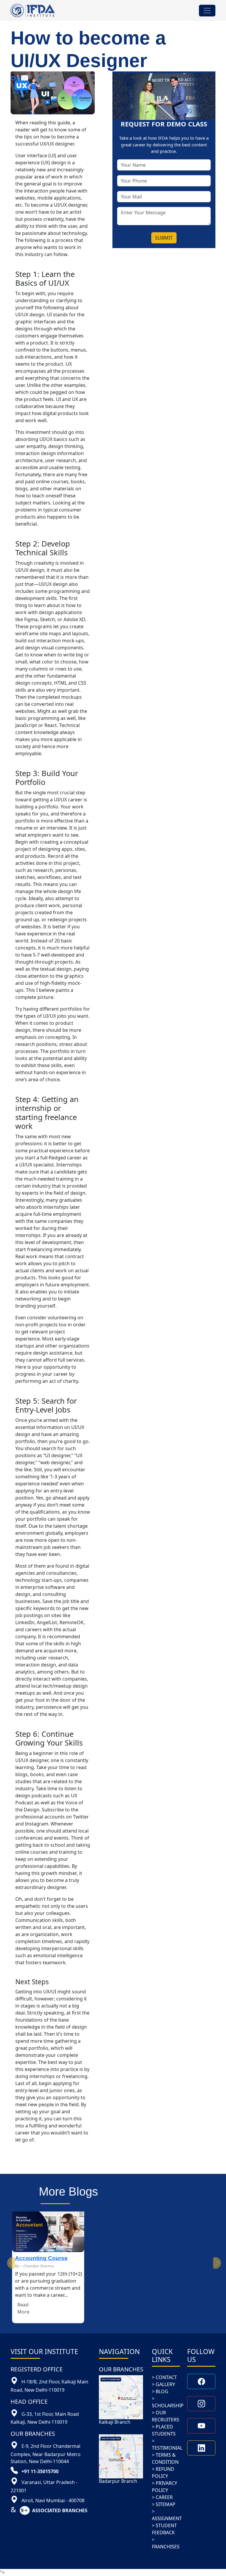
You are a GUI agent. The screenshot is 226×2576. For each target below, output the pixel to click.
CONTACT (166, 2377)
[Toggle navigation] (207, 11)
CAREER (164, 2497)
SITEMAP (166, 2504)
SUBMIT (164, 238)
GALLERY (165, 2384)
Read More (23, 2308)
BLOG (162, 2391)
